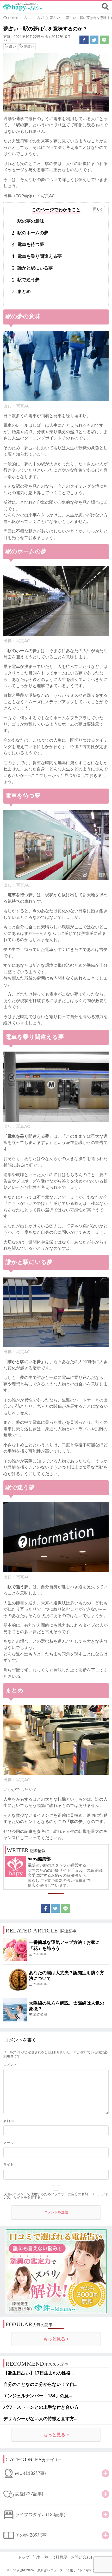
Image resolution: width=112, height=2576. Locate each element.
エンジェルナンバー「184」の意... (38, 2396)
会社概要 (60, 2557)
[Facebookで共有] (84, 40)
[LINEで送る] (104, 40)
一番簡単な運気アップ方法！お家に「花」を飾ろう (64, 1945)
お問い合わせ (83, 2557)
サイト (8, 2165)
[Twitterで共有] (94, 40)
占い (13, 47)
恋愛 (29, 2494)
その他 (31, 2535)
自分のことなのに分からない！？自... (40, 2384)
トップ (24, 2557)
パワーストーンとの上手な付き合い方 (41, 2407)
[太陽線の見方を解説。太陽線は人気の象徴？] (15, 2010)
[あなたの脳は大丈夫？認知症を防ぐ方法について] (15, 1980)
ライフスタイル (40, 2515)
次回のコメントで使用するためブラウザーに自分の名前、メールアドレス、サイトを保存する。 (56, 2196)
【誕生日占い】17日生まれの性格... (39, 2373)
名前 (9, 2121)
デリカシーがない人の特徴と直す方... (40, 2419)
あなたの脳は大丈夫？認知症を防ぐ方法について (67, 1976)
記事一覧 (41, 2557)
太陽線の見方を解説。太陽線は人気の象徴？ (67, 2006)
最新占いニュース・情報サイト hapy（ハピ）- (71, 2570)
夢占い (29, 47)
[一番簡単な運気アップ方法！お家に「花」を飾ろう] (15, 1949)
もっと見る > (56, 2339)
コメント (10, 2065)
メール (11, 2143)
